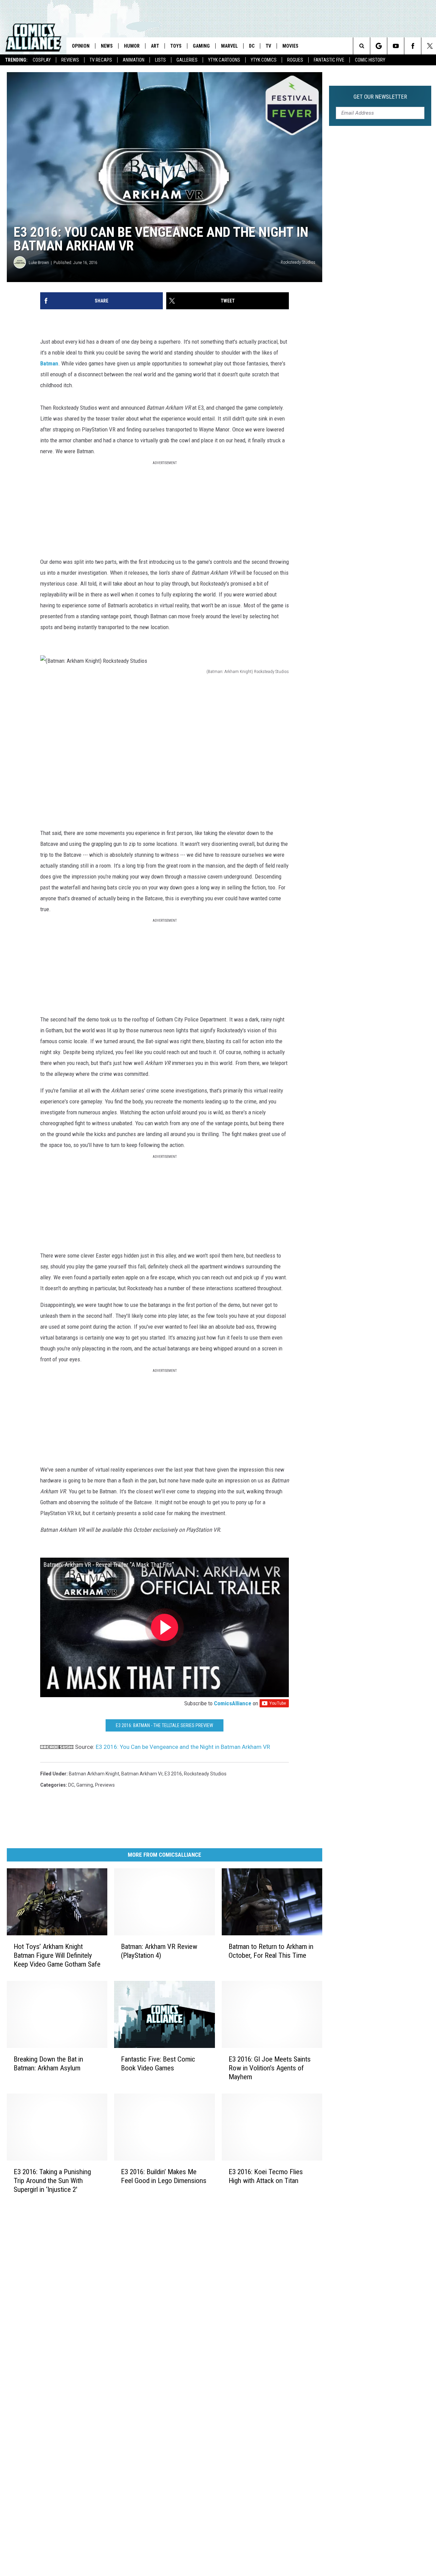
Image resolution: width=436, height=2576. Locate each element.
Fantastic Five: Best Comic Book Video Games (158, 2063)
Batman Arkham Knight (94, 1774)
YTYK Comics (264, 60)
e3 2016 (173, 1774)
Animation (134, 60)
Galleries (187, 60)
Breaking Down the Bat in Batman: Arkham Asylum (48, 2063)
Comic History (370, 60)
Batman (49, 363)
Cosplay (42, 60)
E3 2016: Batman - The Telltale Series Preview (165, 1725)
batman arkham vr (142, 1774)
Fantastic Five (329, 60)
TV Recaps (101, 60)
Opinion (81, 46)
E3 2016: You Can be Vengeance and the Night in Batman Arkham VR (183, 1747)
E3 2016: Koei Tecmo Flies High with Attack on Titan (266, 2176)
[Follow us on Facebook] (413, 46)
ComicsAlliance (233, 1703)
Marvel (229, 46)
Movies (290, 46)
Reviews (70, 60)
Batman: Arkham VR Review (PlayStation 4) (159, 1951)
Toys (176, 46)
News (107, 46)
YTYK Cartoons (224, 60)
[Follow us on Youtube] (396, 46)
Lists (160, 60)
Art (155, 46)
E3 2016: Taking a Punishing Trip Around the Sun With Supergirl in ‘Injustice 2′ (52, 2180)
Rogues (295, 60)
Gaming (201, 46)
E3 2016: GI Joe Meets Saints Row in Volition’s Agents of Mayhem (270, 2068)
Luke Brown (39, 262)
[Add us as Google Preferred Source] (379, 46)
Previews (105, 1785)
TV (268, 46)
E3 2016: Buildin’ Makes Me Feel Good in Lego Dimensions (164, 2176)
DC (252, 46)
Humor (132, 46)
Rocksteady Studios (205, 1774)
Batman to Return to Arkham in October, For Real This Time (271, 1951)
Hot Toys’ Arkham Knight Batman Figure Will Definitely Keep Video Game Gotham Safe (57, 1955)
